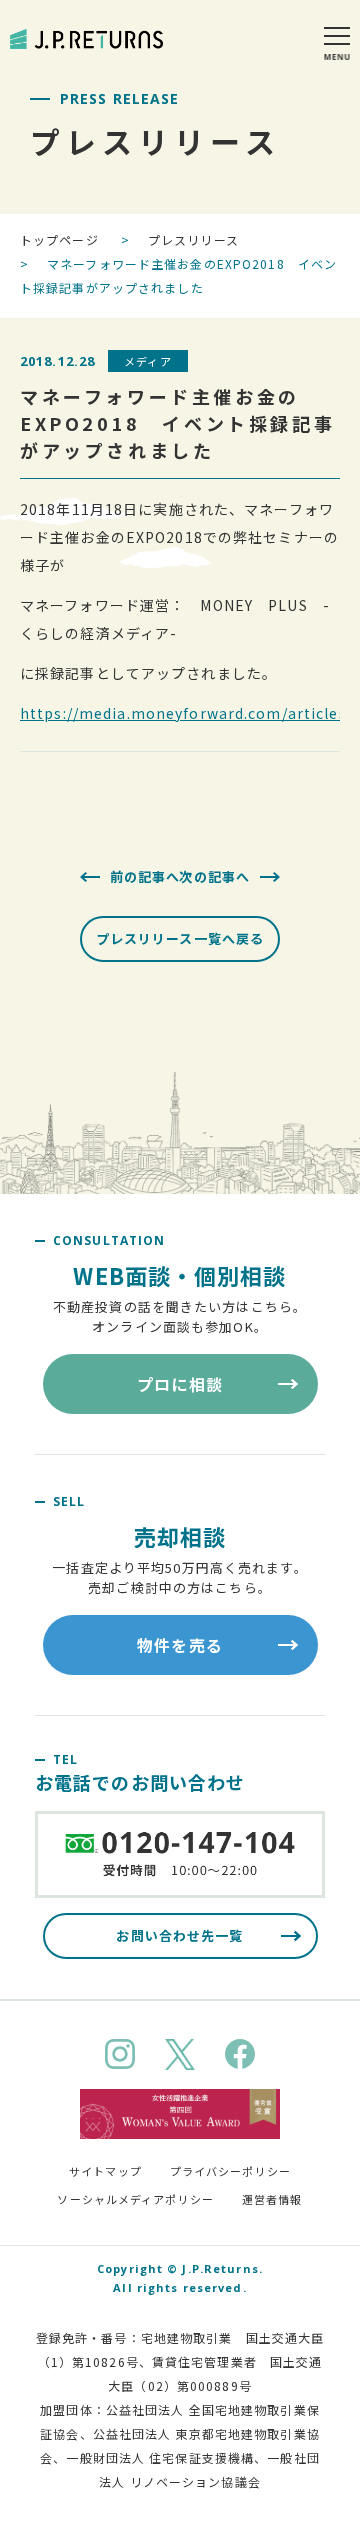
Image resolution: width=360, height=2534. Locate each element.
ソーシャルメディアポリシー (135, 2199)
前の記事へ (145, 876)
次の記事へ (214, 876)
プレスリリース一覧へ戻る (180, 938)
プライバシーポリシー (230, 2171)
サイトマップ (105, 2171)
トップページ (59, 239)
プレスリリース (193, 239)
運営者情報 (272, 2199)
